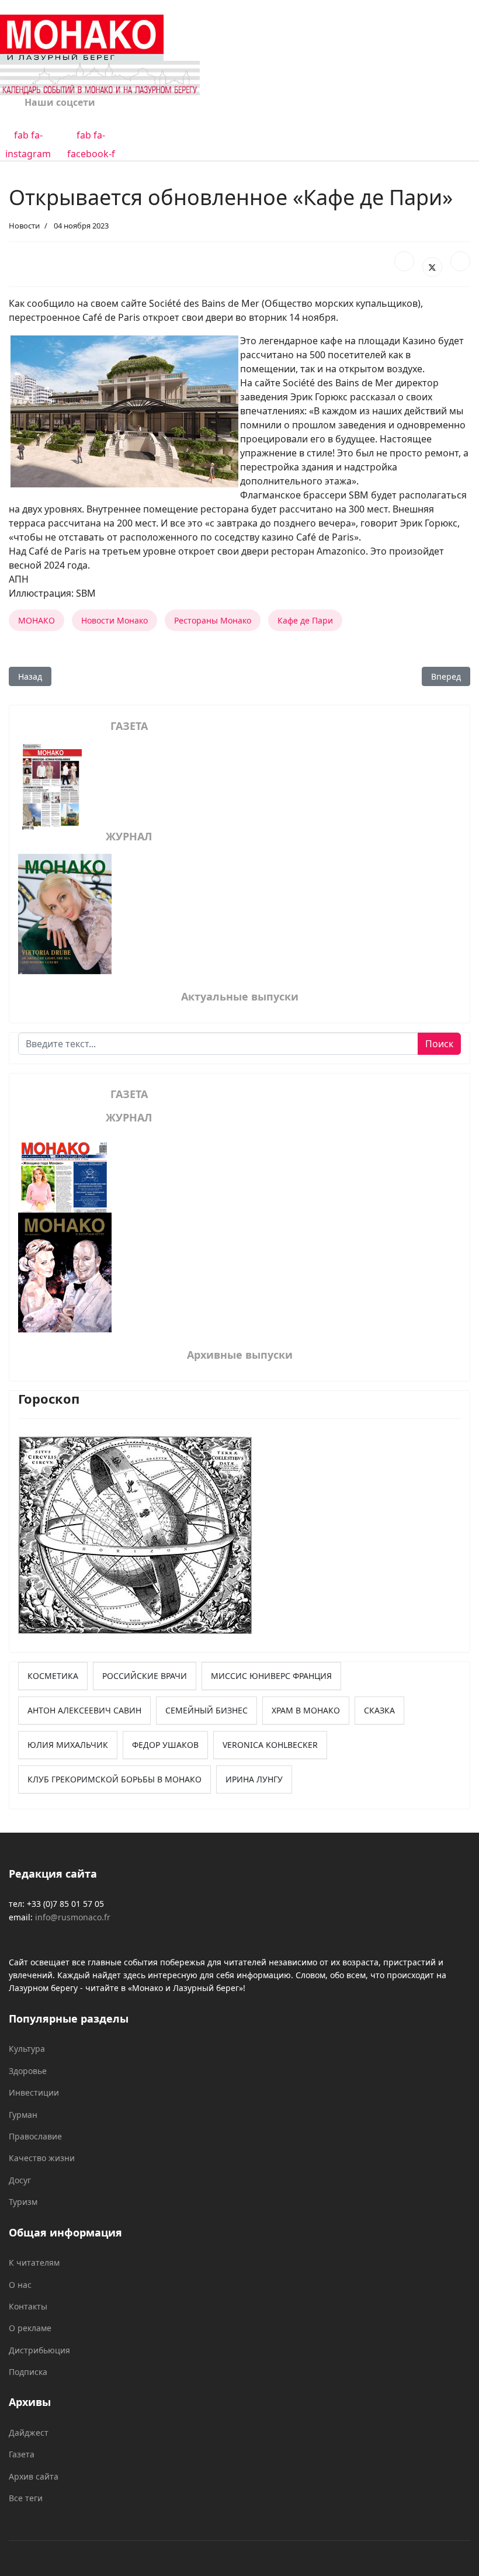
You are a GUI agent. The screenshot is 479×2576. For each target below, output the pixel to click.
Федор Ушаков (165, 1745)
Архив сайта (34, 2476)
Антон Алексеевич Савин (84, 1710)
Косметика (53, 1676)
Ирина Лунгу (254, 1779)
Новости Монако (114, 620)
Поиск (439, 1044)
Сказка (379, 1710)
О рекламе (30, 2328)
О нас (20, 2285)
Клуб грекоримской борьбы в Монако (114, 1779)
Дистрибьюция (39, 2350)
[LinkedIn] (460, 261)
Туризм (23, 2202)
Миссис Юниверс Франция (271, 1676)
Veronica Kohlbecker (270, 1745)
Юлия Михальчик (68, 1745)
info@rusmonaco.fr (73, 1917)
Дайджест (29, 2433)
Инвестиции (34, 2092)
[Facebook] (404, 261)
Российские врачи (145, 1676)
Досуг (20, 2180)
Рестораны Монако (213, 620)
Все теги (26, 2498)
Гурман (23, 2115)
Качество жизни (42, 2158)
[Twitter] (432, 267)
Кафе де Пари (305, 620)
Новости (24, 226)
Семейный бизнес (206, 1710)
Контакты (28, 2306)
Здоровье (28, 2071)
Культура (27, 2049)
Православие (35, 2136)
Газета (22, 2454)
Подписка (28, 2372)
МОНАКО (37, 620)
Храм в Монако (306, 1710)
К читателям (34, 2262)
